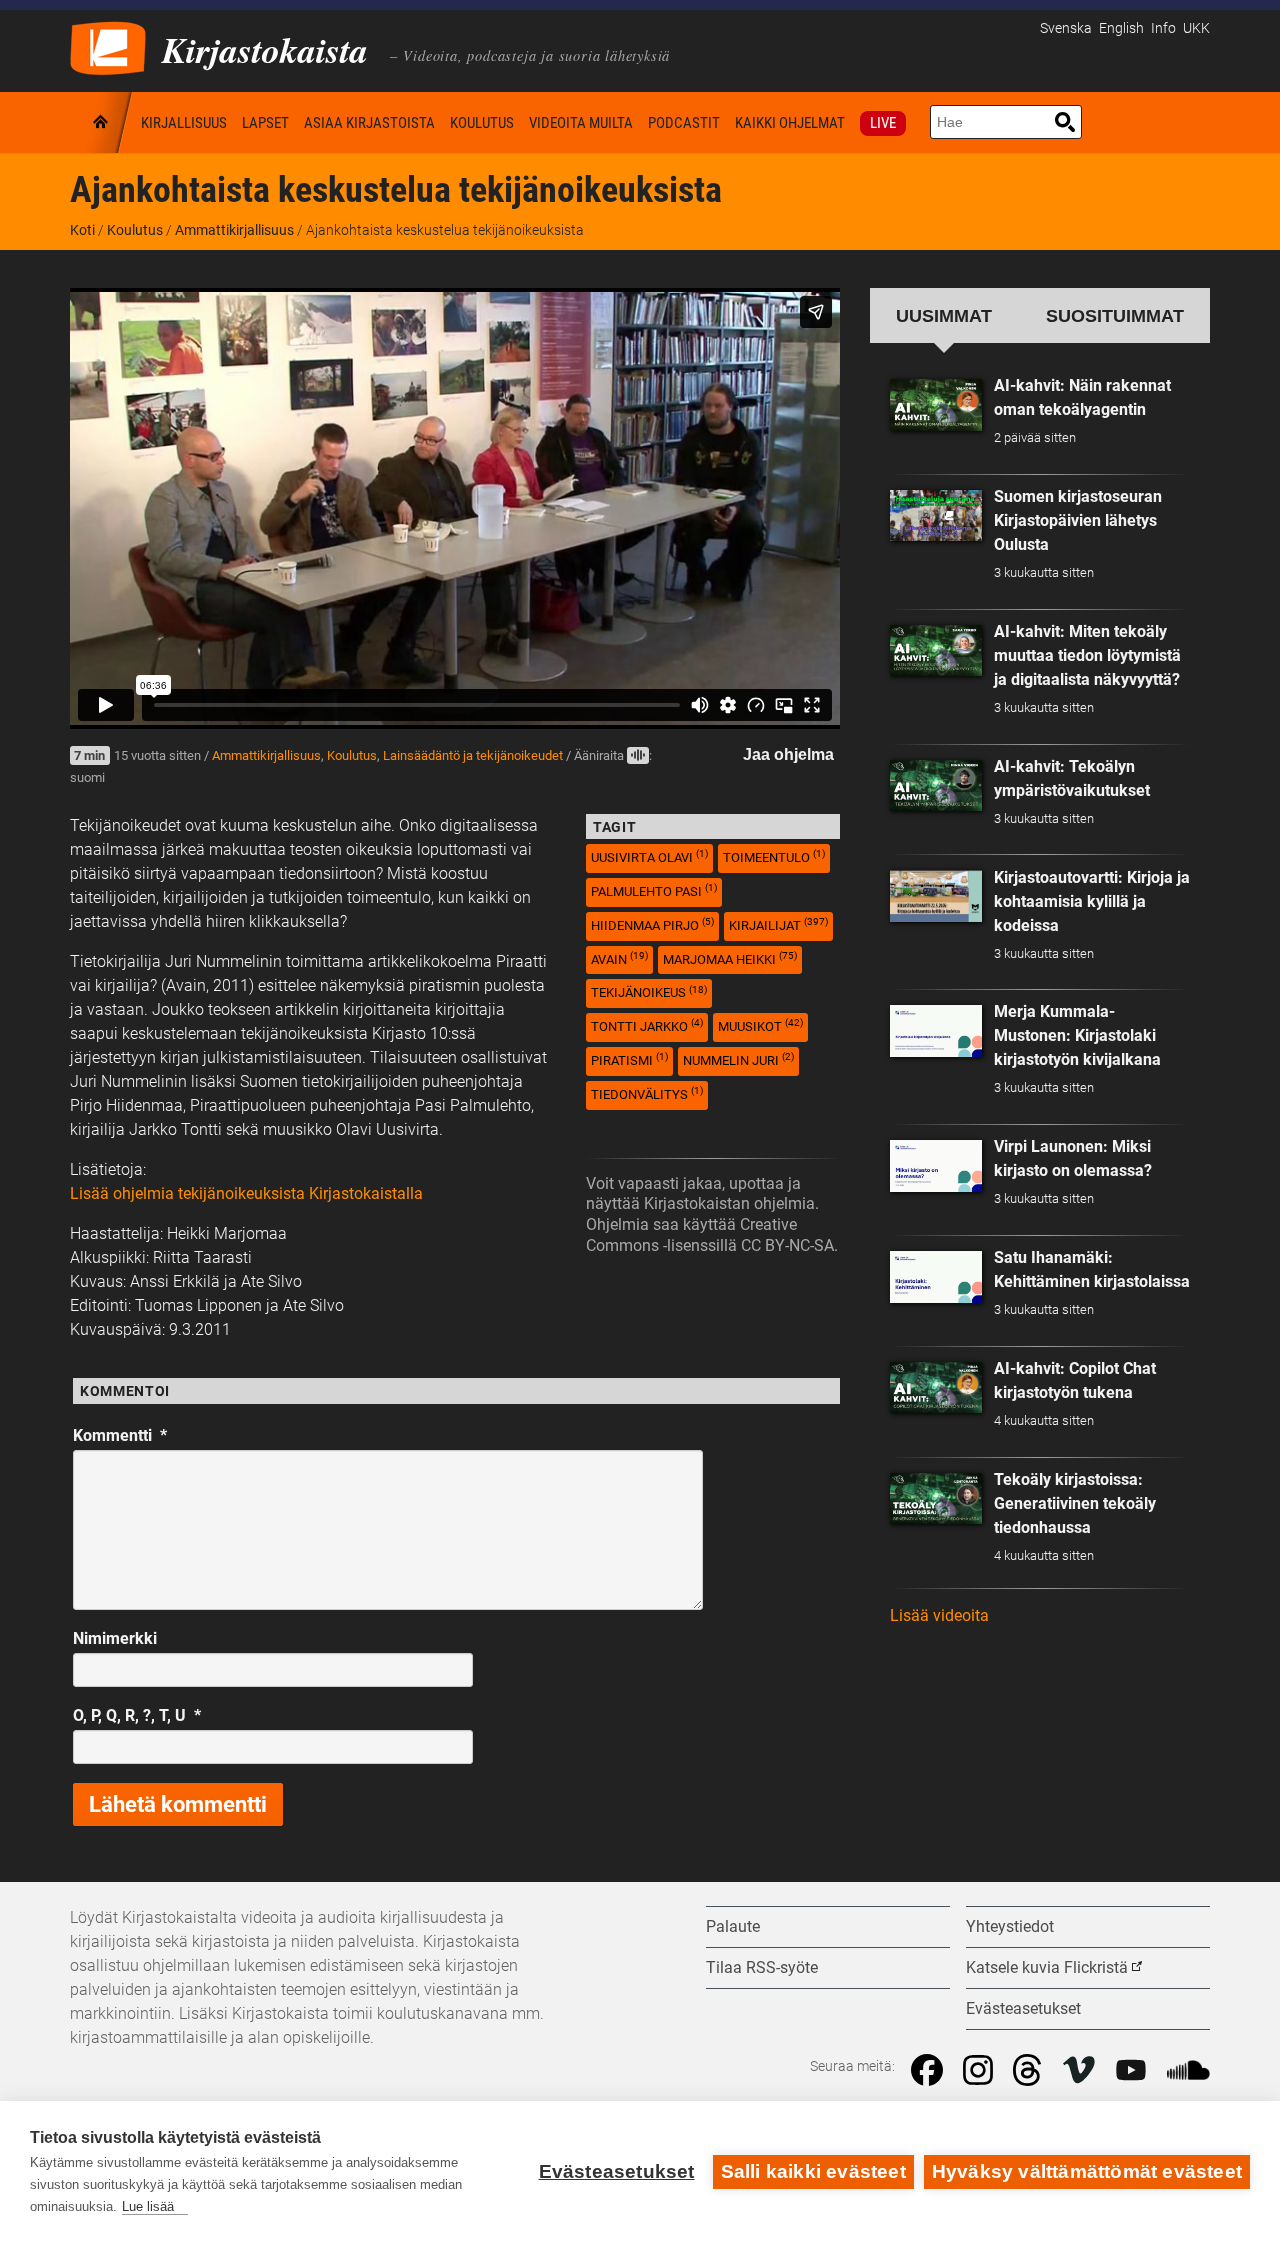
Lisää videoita (939, 1615)
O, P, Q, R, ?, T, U (137, 1715)
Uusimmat (944, 315)
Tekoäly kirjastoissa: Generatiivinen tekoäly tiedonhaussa (1075, 1503)
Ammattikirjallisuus (234, 230)
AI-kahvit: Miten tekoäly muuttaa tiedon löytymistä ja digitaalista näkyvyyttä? (1087, 655)
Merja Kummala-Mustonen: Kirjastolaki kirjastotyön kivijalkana (1077, 1035)
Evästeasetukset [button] (1023, 2008)
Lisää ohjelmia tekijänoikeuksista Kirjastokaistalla (246, 1193)
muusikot (760, 1025)
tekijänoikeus (649, 992)
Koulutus (482, 123)
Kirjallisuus (184, 123)
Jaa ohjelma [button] (788, 754)
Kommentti (120, 1435)
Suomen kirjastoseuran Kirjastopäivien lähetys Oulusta (1078, 520)
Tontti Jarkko (647, 1025)
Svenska (1066, 28)
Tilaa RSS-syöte (762, 1967)
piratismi (629, 1059)
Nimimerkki (115, 1638)
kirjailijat (778, 924)
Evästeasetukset (617, 2171)
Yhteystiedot (1010, 1926)
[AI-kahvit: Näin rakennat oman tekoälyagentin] (936, 405)
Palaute (733, 1926)
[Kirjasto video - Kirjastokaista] (108, 46)
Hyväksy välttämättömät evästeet (1087, 2171)
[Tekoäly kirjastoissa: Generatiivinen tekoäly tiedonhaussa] (936, 1499)
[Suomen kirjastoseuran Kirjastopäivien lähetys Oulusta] (936, 516)
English (1121, 28)
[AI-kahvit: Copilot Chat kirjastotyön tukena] (936, 1388)
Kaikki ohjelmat (790, 123)
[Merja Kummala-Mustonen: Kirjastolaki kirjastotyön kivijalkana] (936, 1031)
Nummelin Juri (738, 1059)
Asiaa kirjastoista (369, 123)
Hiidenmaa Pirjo (652, 924)
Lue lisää (148, 2206)
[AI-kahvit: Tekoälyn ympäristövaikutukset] (936, 786)
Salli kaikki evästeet (813, 2171)
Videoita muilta (581, 123)
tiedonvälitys (647, 1093)
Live (883, 123)
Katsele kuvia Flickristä (1047, 1967)
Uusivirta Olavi (649, 856)
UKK (1196, 28)
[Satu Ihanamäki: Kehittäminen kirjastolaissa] (936, 1277)
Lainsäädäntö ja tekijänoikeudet (473, 755)
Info (1163, 28)
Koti (102, 122)
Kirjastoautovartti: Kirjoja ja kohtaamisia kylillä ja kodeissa (1092, 901)
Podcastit (684, 123)
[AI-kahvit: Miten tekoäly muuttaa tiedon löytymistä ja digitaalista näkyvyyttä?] (936, 651)
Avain (619, 958)
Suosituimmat (1115, 315)
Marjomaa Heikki (730, 958)
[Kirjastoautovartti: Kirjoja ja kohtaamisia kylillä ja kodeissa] (936, 896)
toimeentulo (774, 856)
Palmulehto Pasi (654, 890)
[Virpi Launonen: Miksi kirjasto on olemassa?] (936, 1166)
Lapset (265, 123)
